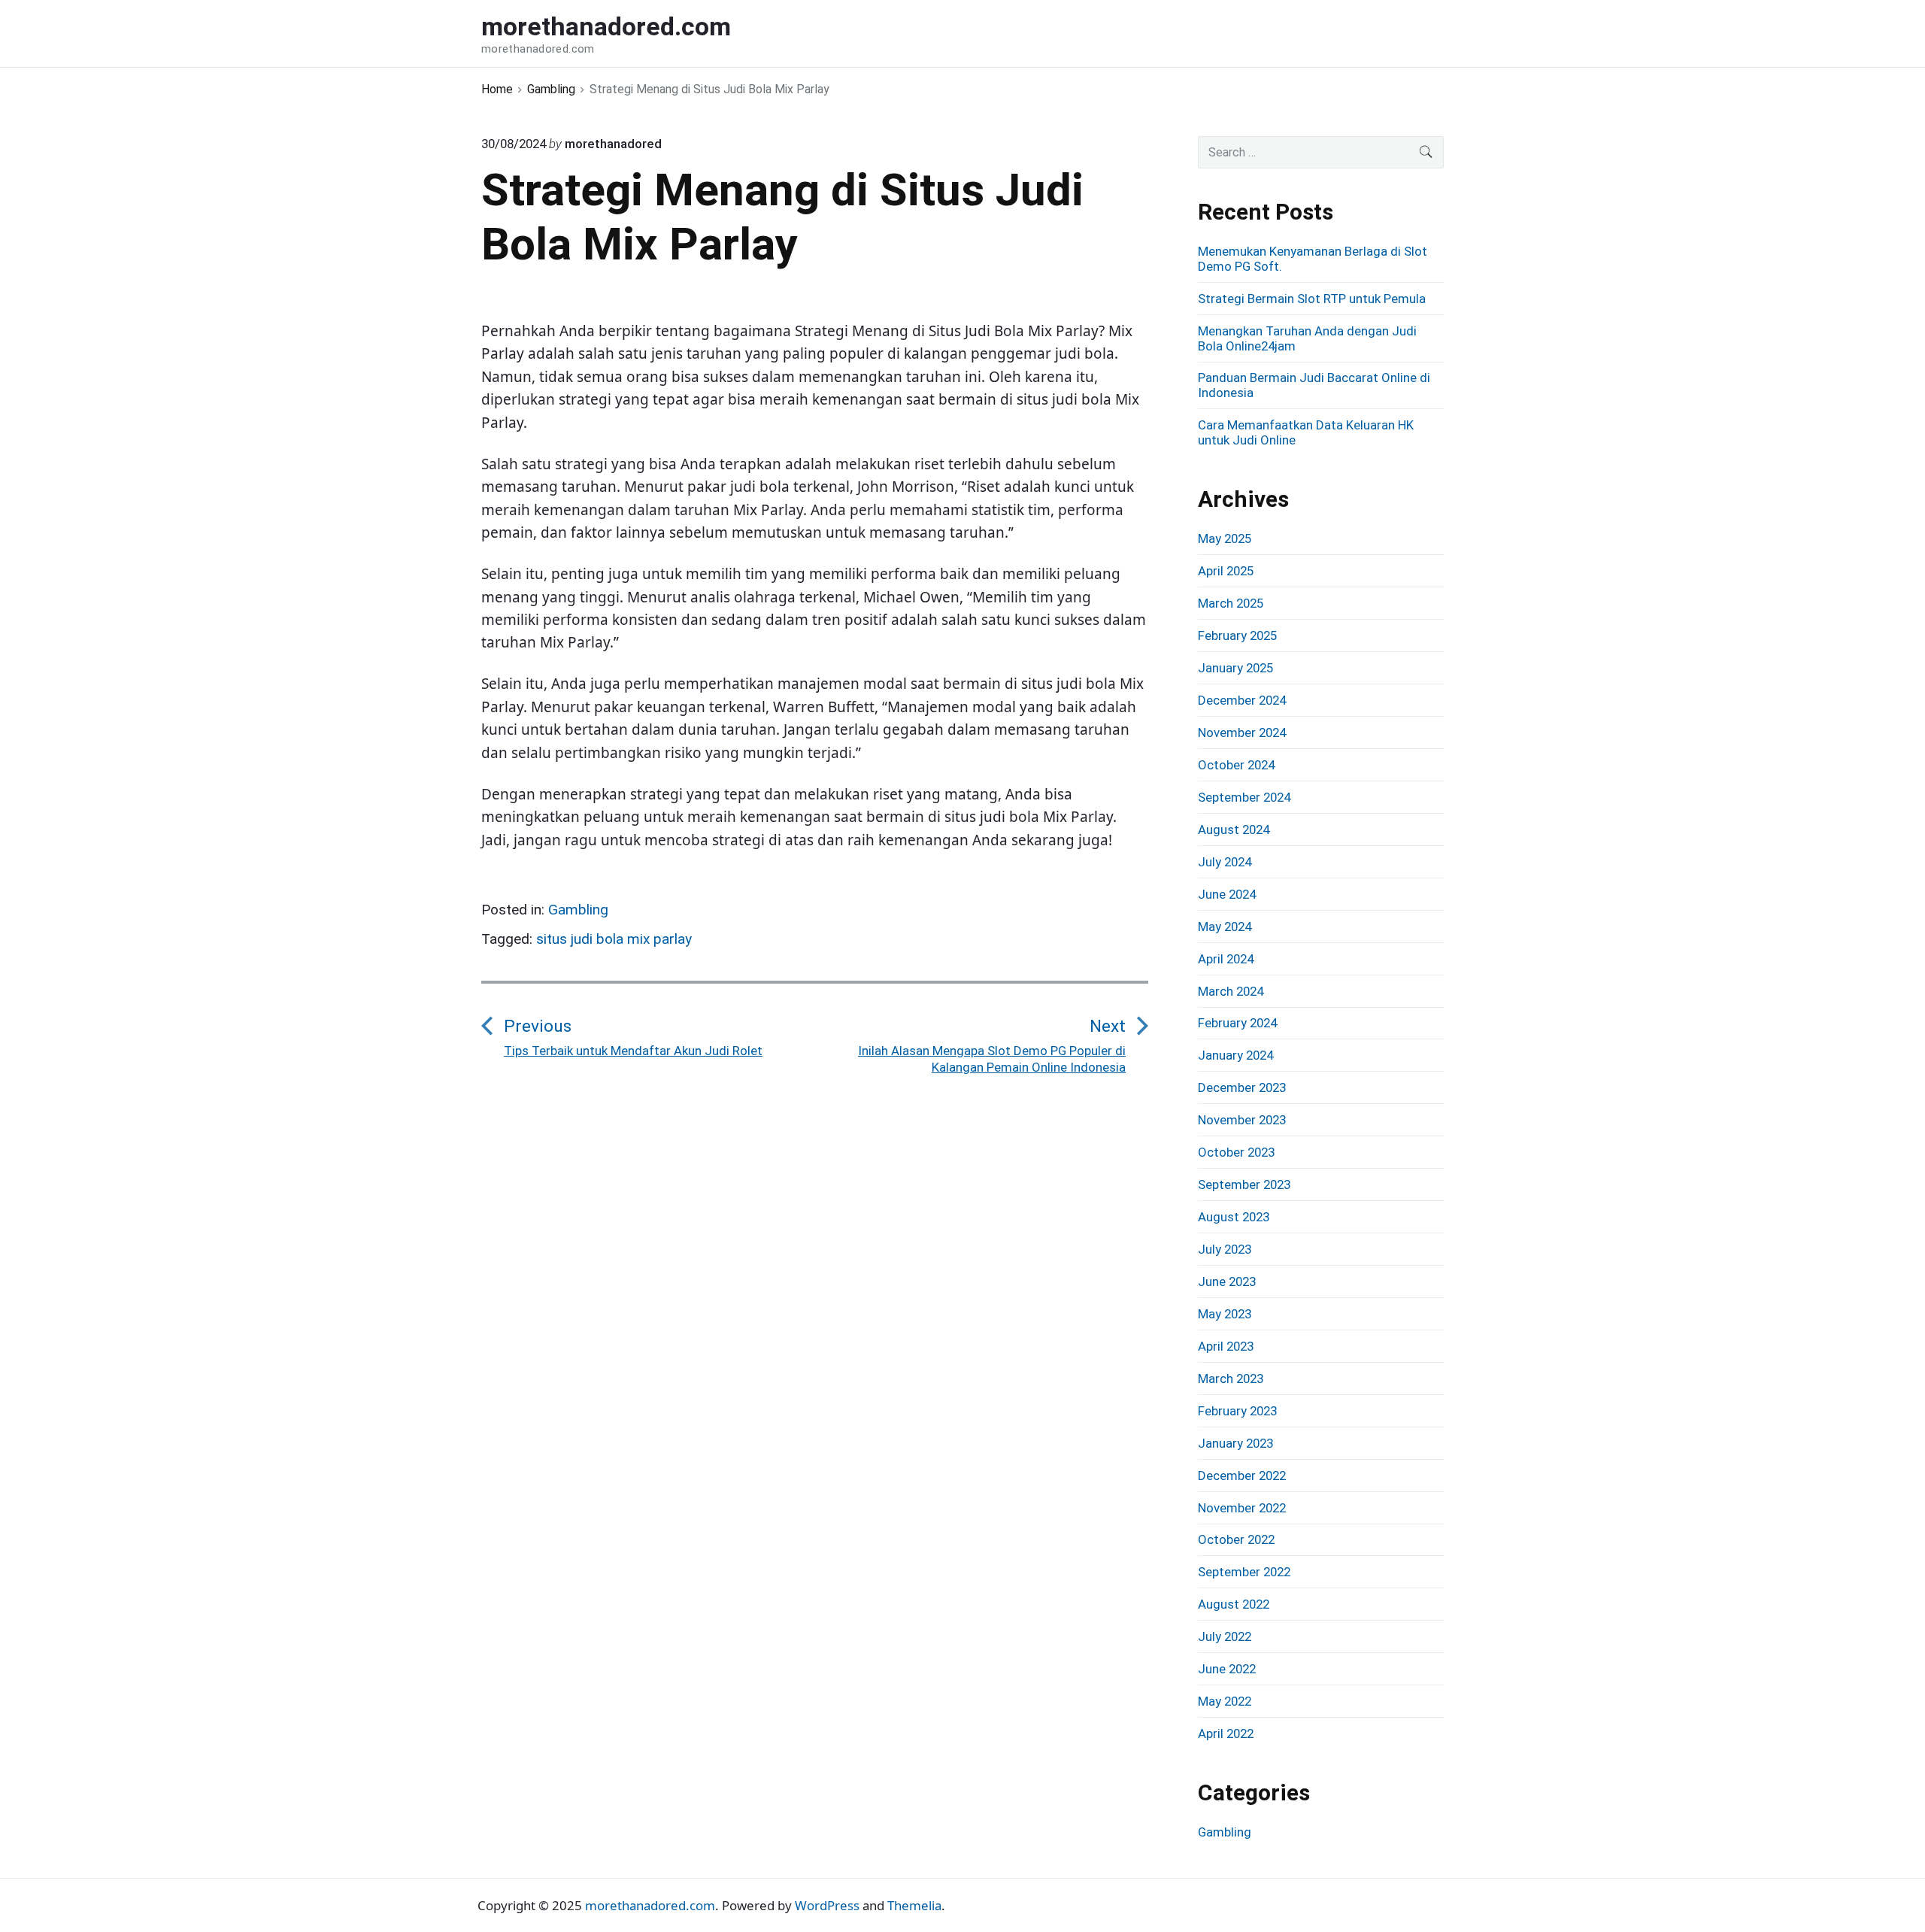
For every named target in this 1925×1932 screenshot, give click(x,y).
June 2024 (1227, 894)
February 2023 (1237, 1411)
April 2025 (1226, 571)
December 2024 (1242, 700)
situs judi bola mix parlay (614, 939)
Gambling (578, 910)
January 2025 (1235, 668)
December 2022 (1242, 1476)
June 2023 (1227, 1281)
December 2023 (1242, 1087)
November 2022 (1242, 1508)
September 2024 (1244, 797)
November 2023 (1242, 1120)
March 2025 (1231, 603)
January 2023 (1235, 1443)
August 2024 (1234, 830)
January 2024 (1235, 1055)
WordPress (827, 1905)
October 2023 (1236, 1152)
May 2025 (1225, 538)
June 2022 (1227, 1669)
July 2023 (1225, 1249)
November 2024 (1242, 732)
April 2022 (1226, 1733)
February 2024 (1237, 1023)
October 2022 (1236, 1539)
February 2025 (1237, 635)
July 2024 (1225, 862)
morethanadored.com (650, 1905)
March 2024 (1231, 991)
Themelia (914, 1905)
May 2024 (1225, 927)
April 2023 (1226, 1346)
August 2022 (1234, 1604)
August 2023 (1234, 1217)
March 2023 (1231, 1378)
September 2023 (1244, 1184)
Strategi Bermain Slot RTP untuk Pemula (1312, 299)
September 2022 (1244, 1572)
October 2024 (1236, 765)
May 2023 (1225, 1314)
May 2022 (1225, 1701)
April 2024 (1226, 959)
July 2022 (1225, 1636)
